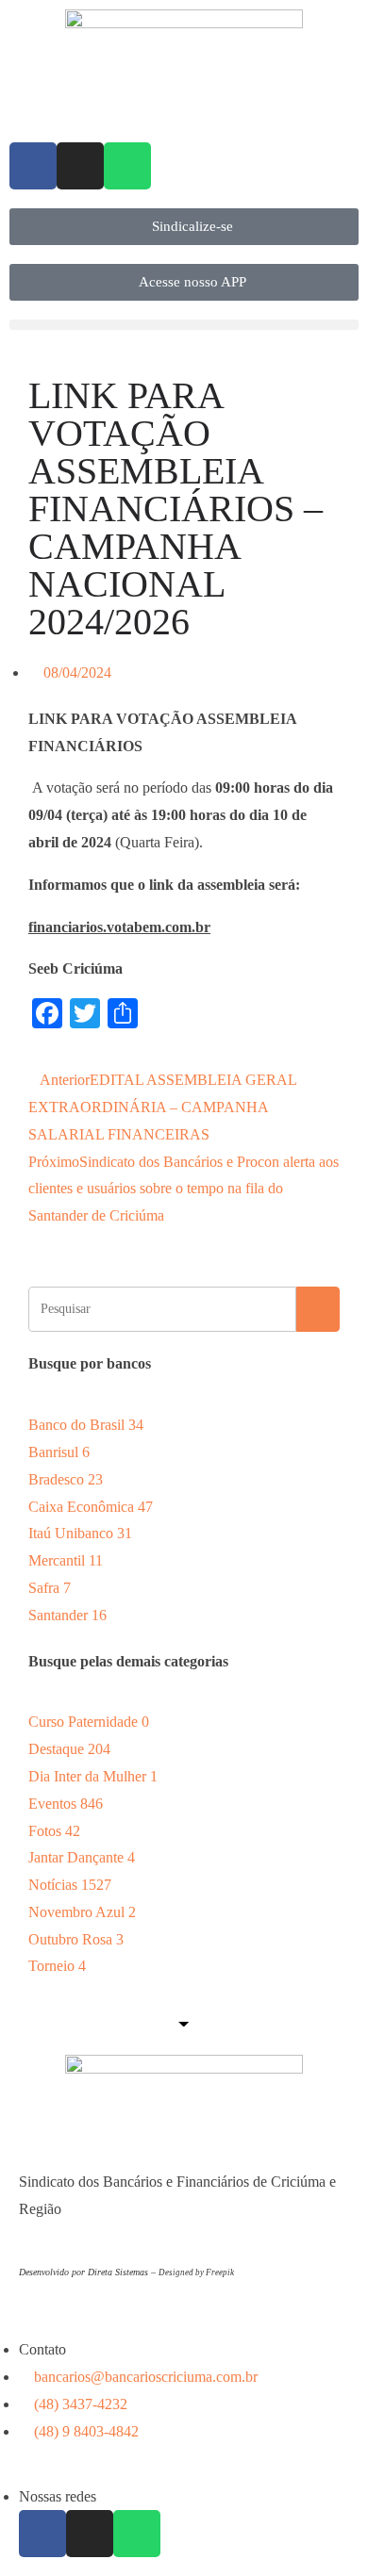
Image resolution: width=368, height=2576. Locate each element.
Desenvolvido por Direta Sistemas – (89, 2272)
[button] (184, 325)
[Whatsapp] (127, 166)
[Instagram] (80, 166)
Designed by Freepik (196, 2272)
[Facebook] (33, 166)
